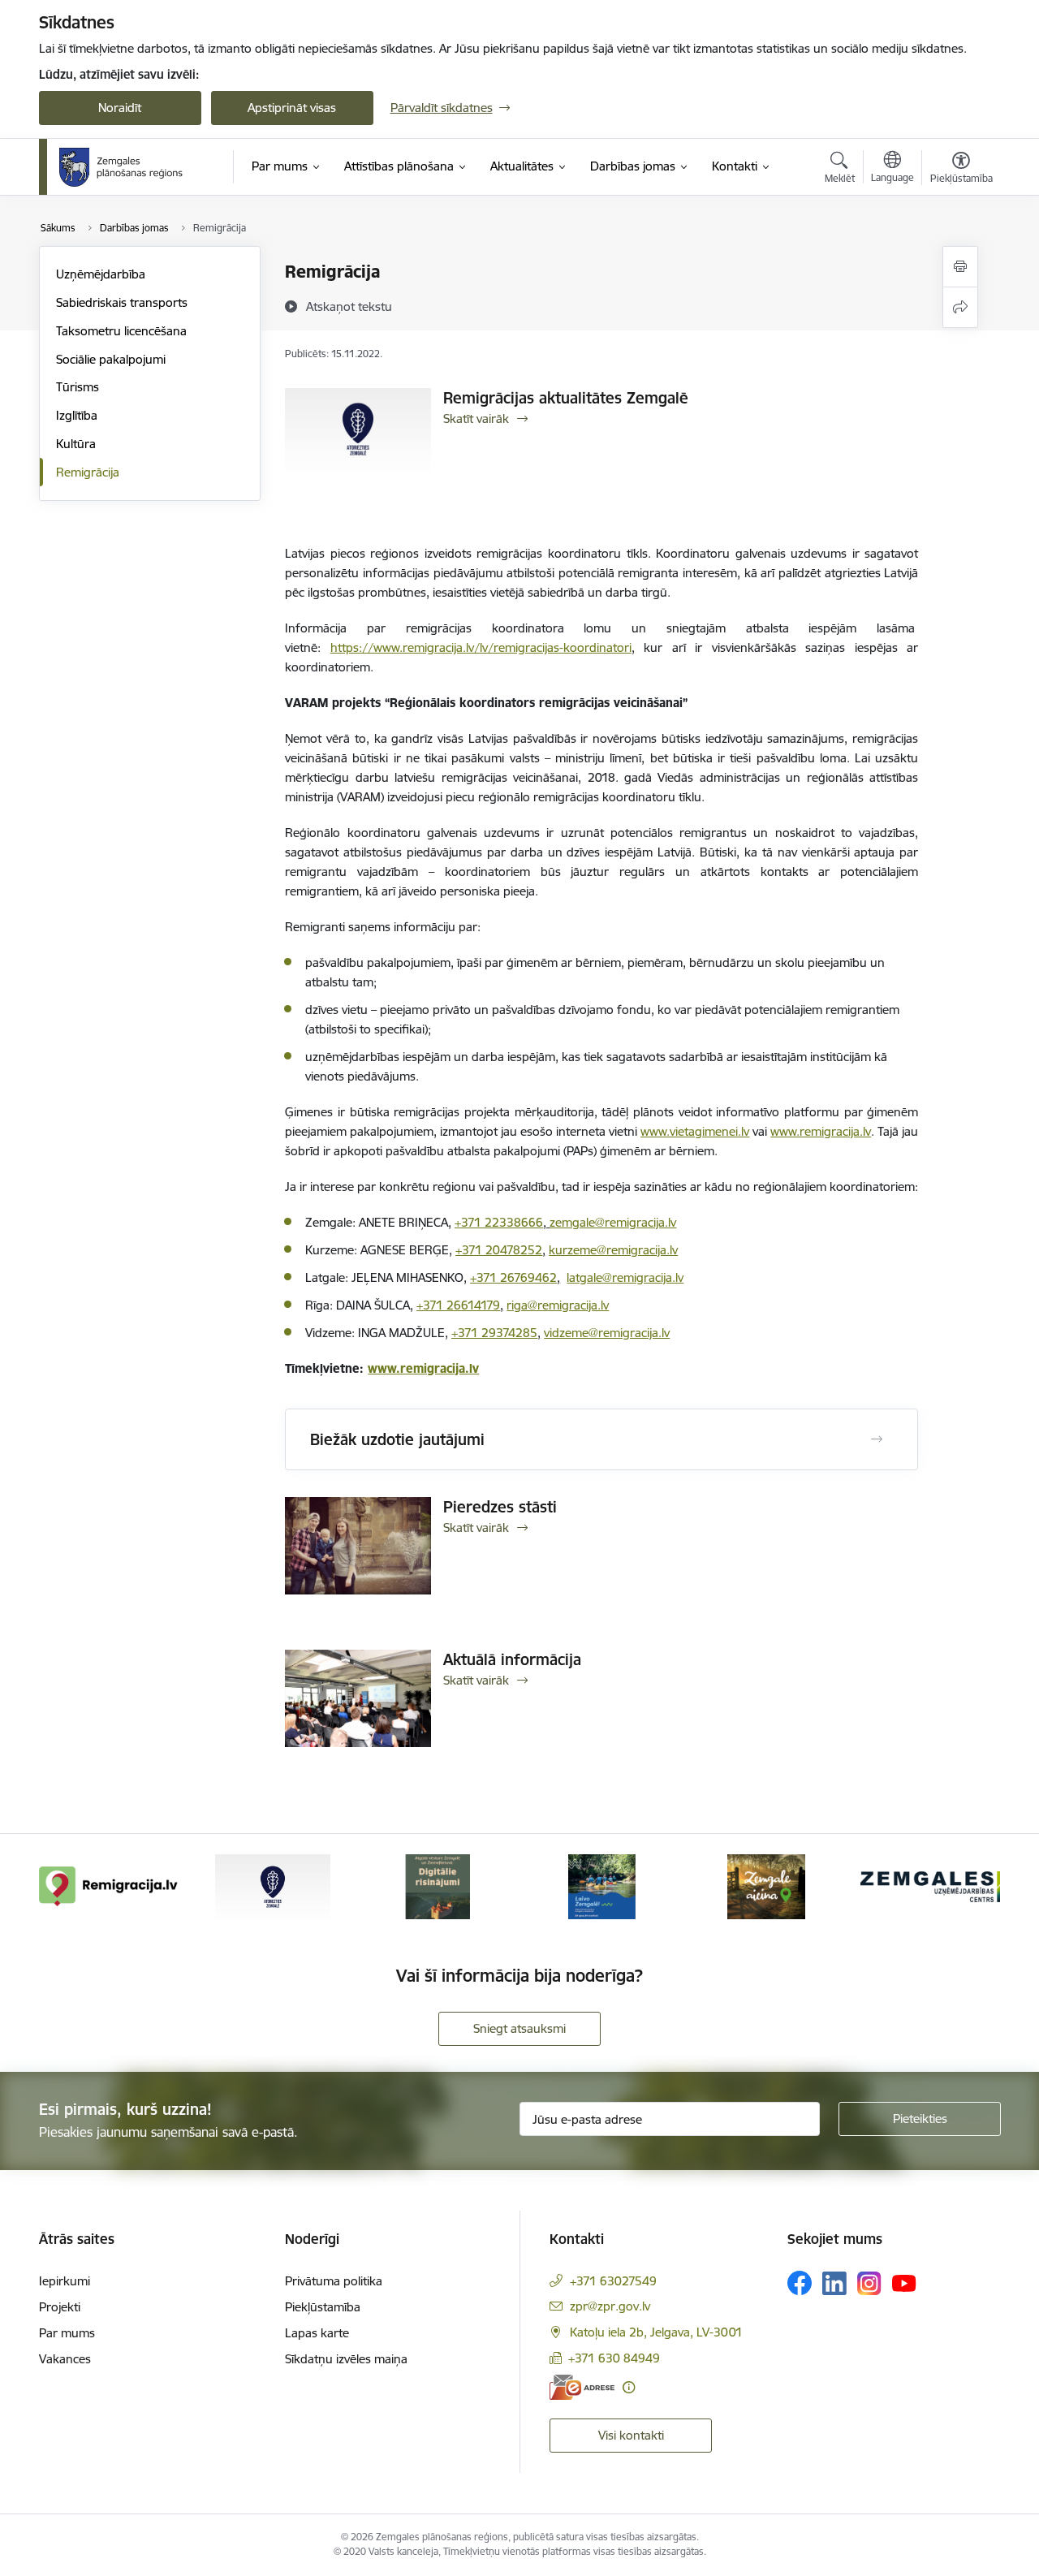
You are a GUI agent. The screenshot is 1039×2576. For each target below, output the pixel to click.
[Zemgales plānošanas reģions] (123, 167)
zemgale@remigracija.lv (613, 1222)
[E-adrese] (582, 2387)
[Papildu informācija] (629, 2387)
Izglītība (77, 415)
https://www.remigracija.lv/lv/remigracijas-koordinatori (481, 647)
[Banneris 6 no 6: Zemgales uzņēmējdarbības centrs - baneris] (930, 1886)
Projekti (60, 2307)
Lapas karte (317, 2333)
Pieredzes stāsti (500, 1507)
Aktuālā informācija (512, 1659)
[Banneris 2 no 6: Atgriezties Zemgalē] (273, 1886)
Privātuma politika (334, 2281)
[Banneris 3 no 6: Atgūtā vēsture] (438, 1886)
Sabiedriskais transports (122, 302)
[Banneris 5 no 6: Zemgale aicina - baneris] (766, 1886)
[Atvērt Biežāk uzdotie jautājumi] (877, 1439)
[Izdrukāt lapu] (960, 267)
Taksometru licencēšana (121, 331)
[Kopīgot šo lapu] (960, 307)
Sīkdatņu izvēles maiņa (346, 2359)
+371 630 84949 (614, 2358)
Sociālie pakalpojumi (111, 359)
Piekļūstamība (323, 2307)
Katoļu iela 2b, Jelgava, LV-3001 (656, 2332)
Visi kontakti (631, 2435)
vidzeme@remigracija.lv (607, 1333)
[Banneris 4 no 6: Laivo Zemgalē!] (602, 1886)
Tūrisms (78, 387)
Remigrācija (88, 472)
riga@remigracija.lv (558, 1305)
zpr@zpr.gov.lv (610, 2306)
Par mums (67, 2333)
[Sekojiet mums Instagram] (869, 2283)
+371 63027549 (613, 2281)
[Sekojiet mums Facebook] (800, 2283)
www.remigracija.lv (423, 1368)
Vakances (65, 2359)
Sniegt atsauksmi (519, 2028)
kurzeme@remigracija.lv (613, 1250)
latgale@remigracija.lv (625, 1277)
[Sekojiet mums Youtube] (904, 2282)
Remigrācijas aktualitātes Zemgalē (566, 398)
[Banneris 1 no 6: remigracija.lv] (109, 1886)
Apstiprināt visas (292, 108)
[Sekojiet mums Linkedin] (834, 2284)
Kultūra (76, 444)
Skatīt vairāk (476, 419)
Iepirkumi (65, 2281)
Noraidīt (120, 108)
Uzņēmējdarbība (101, 274)
